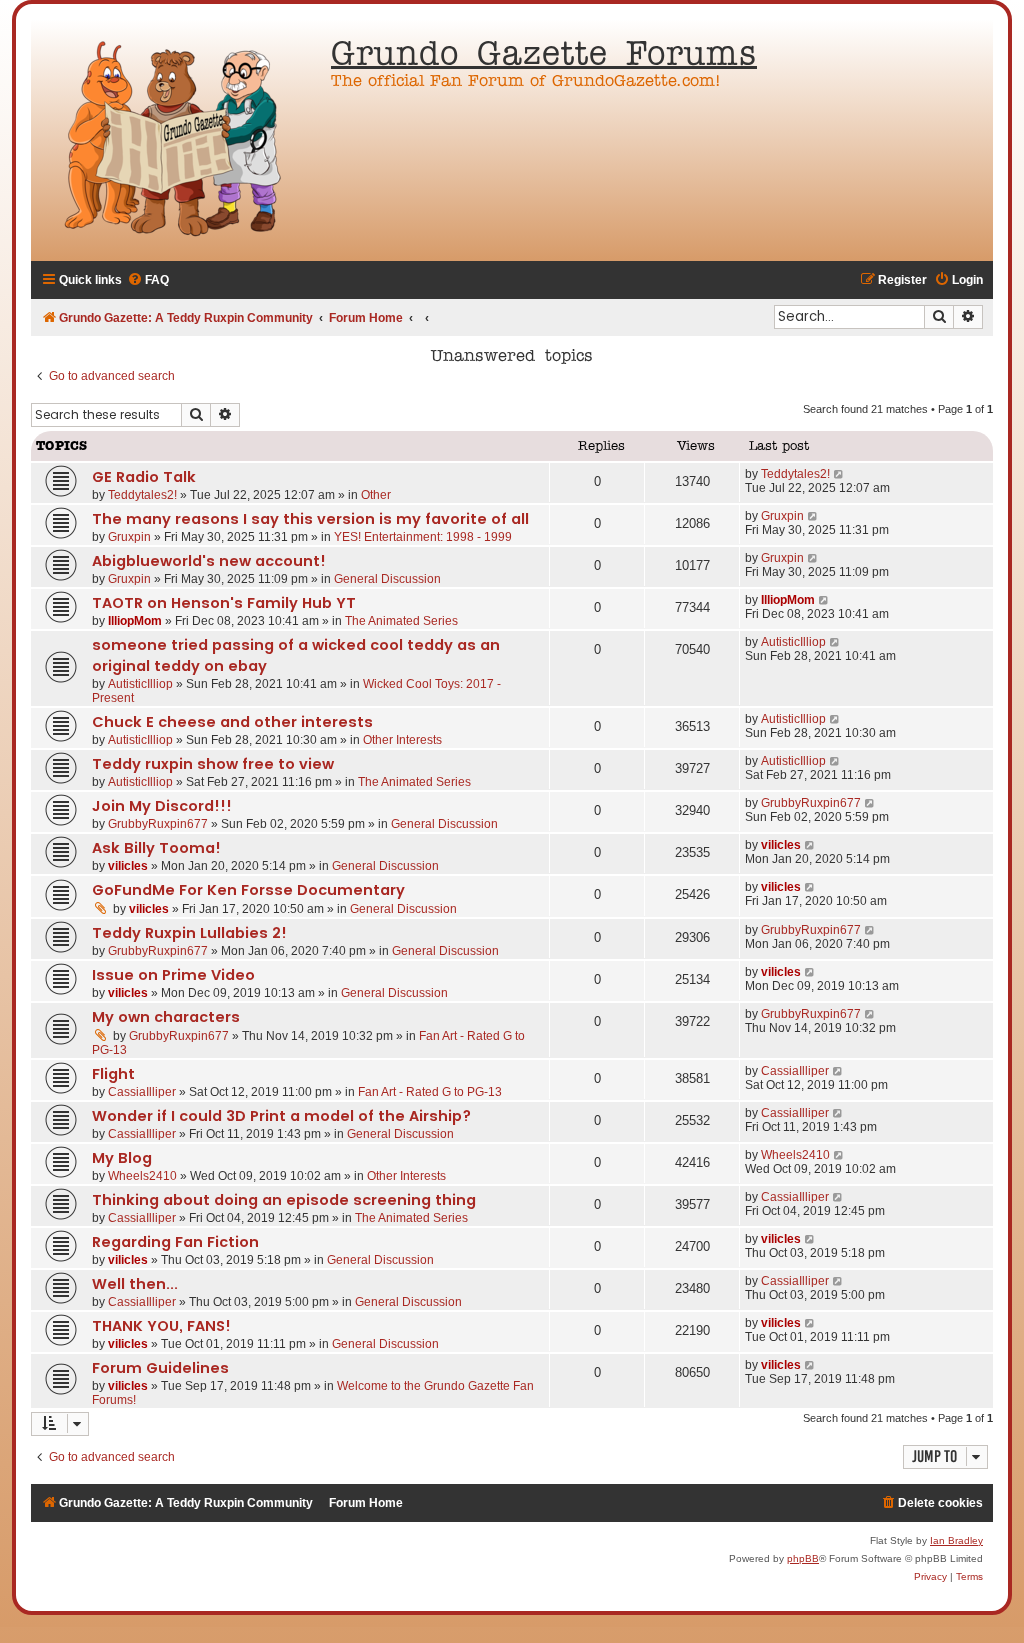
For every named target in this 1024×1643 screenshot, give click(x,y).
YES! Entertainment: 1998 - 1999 (423, 537)
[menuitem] (148, 280)
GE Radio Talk (144, 477)
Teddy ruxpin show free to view (213, 764)
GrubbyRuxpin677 (158, 824)
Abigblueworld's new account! (209, 561)
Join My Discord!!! (162, 806)
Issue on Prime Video (173, 975)
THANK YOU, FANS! (161, 1326)
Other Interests (402, 740)
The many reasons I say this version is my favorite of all (310, 519)
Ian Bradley (956, 1540)
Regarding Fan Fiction (175, 1242)
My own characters (166, 1017)
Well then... (135, 1284)
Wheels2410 (142, 1176)
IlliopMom (135, 621)
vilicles (128, 866)
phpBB (803, 1558)
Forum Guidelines (160, 1368)
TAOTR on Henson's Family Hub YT (224, 603)
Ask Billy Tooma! (156, 848)
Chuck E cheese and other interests (232, 722)
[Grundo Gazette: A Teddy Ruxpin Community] (176, 140)
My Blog (122, 1158)
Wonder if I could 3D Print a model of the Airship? (281, 1116)
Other (376, 495)
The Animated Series (401, 621)
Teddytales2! (142, 495)
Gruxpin (129, 537)
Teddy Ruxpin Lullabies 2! (189, 933)
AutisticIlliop (140, 684)
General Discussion (387, 579)
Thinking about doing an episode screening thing (284, 1200)
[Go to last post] (839, 474)
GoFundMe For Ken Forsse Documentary (248, 890)
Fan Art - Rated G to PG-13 (430, 1092)
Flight (113, 1074)
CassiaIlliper (142, 1092)
